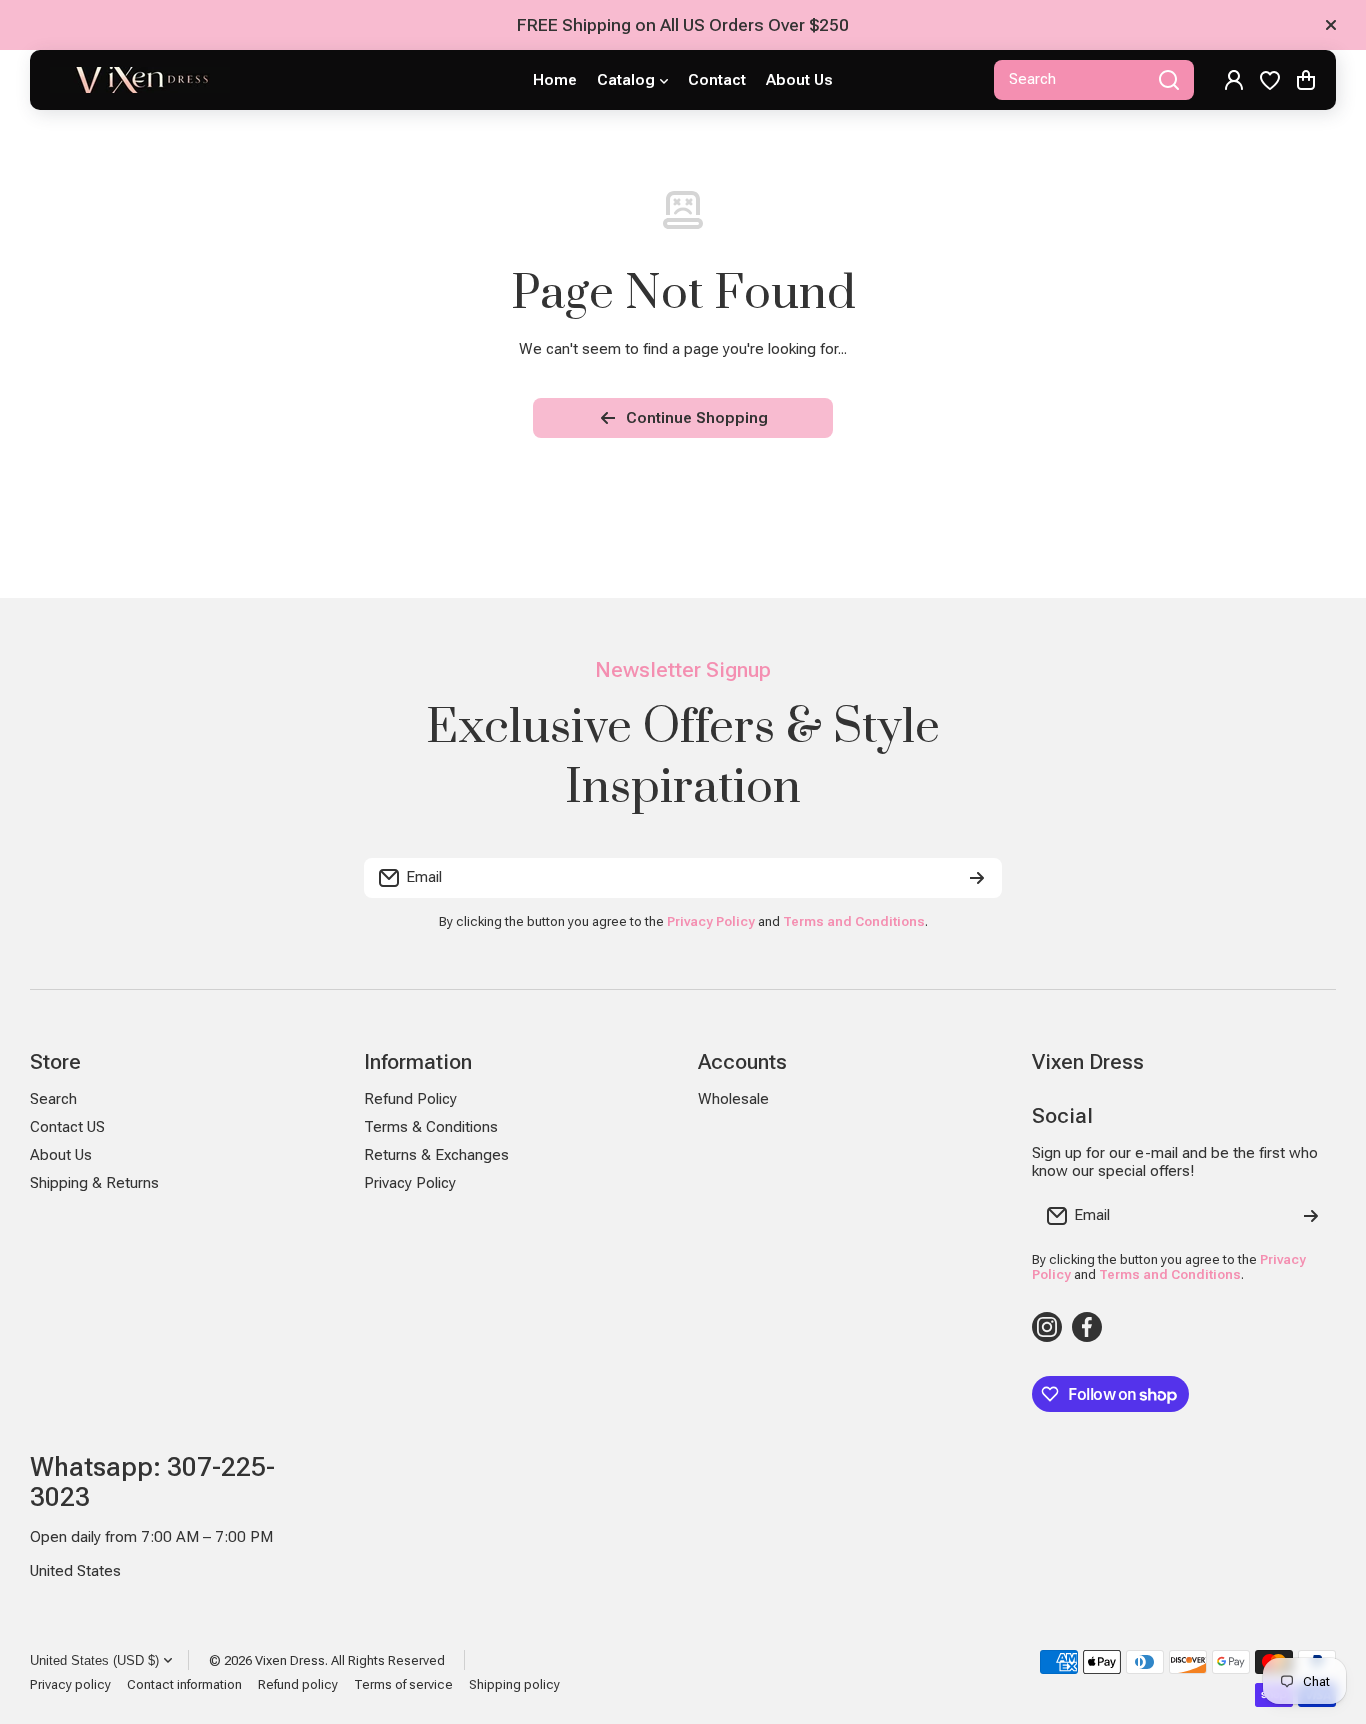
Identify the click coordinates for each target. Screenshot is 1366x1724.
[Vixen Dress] (140, 80)
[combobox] (1094, 80)
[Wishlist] (1270, 80)
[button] (1306, 80)
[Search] (1169, 80)
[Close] (1331, 25)
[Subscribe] (977, 878)
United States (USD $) (94, 1660)
